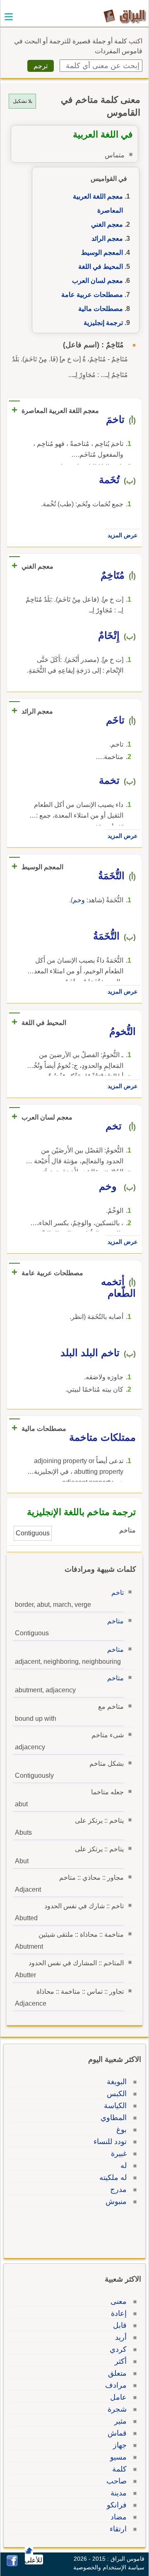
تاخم (118, 1593)
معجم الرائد (107, 238)
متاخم (115, 1621)
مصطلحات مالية (101, 309)
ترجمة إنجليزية (103, 323)
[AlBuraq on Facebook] (12, 2564)
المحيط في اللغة (101, 267)
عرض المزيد (123, 535)
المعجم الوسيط (102, 253)
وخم (79, 900)
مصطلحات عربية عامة (92, 295)
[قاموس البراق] (125, 16)
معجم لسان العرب (97, 281)
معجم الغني (107, 224)
